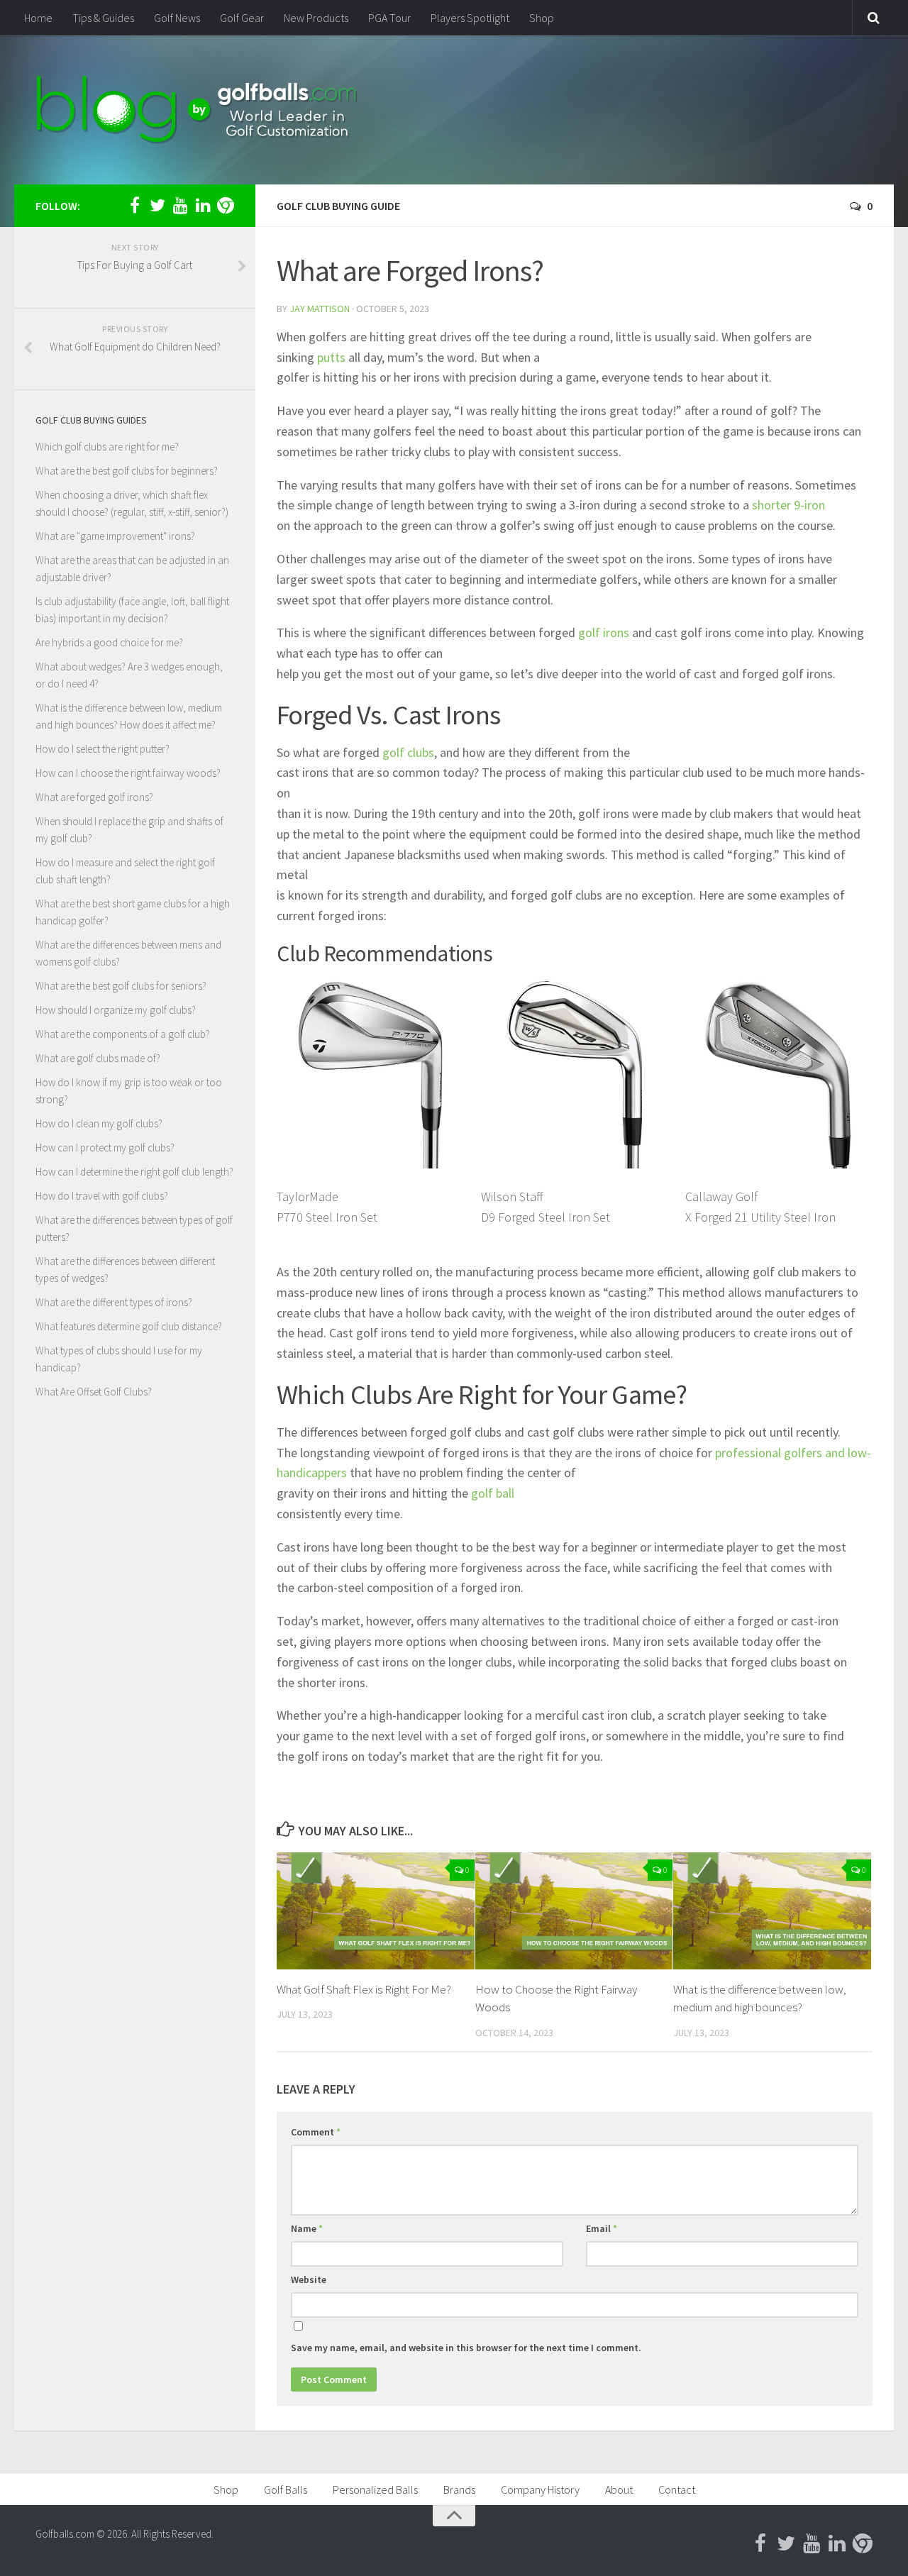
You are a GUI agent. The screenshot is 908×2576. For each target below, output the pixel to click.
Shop (542, 18)
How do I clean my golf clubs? (99, 1123)
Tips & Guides (103, 18)
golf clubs (408, 752)
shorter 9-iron (788, 505)
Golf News (177, 18)
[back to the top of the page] (454, 2516)
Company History (540, 2489)
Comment (316, 2132)
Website (309, 2279)
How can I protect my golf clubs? (105, 1148)
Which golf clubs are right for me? (107, 447)
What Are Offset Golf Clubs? (94, 1392)
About (619, 2489)
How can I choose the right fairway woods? (128, 773)
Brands (459, 2489)
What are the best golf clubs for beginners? (127, 471)
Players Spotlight (470, 18)
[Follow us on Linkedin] (203, 205)
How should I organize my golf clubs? (116, 1010)
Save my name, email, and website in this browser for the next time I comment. (466, 2348)
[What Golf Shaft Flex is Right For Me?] (376, 1911)
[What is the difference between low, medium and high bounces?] (772, 1911)
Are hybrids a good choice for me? (109, 642)
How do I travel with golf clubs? (102, 1196)
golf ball (493, 1493)
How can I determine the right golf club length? (134, 1172)
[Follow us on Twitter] (157, 205)
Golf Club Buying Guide (338, 206)
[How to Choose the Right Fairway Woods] (574, 1911)
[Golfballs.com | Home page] (197, 110)
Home (38, 18)
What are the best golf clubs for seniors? (121, 986)
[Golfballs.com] (226, 205)
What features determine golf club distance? (129, 1326)
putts (331, 357)
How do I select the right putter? (103, 749)
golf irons (604, 632)
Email (602, 2228)
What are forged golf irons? (94, 797)
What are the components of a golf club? (123, 1034)
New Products (316, 18)
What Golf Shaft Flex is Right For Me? (364, 1989)
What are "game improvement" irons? (115, 536)
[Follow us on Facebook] (135, 205)
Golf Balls (286, 2489)
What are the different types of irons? (114, 1302)
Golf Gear (242, 18)
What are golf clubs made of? (98, 1058)
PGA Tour (389, 18)
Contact (677, 2489)
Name (307, 2228)
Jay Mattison (320, 309)
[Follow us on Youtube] (180, 205)
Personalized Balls (375, 2489)
